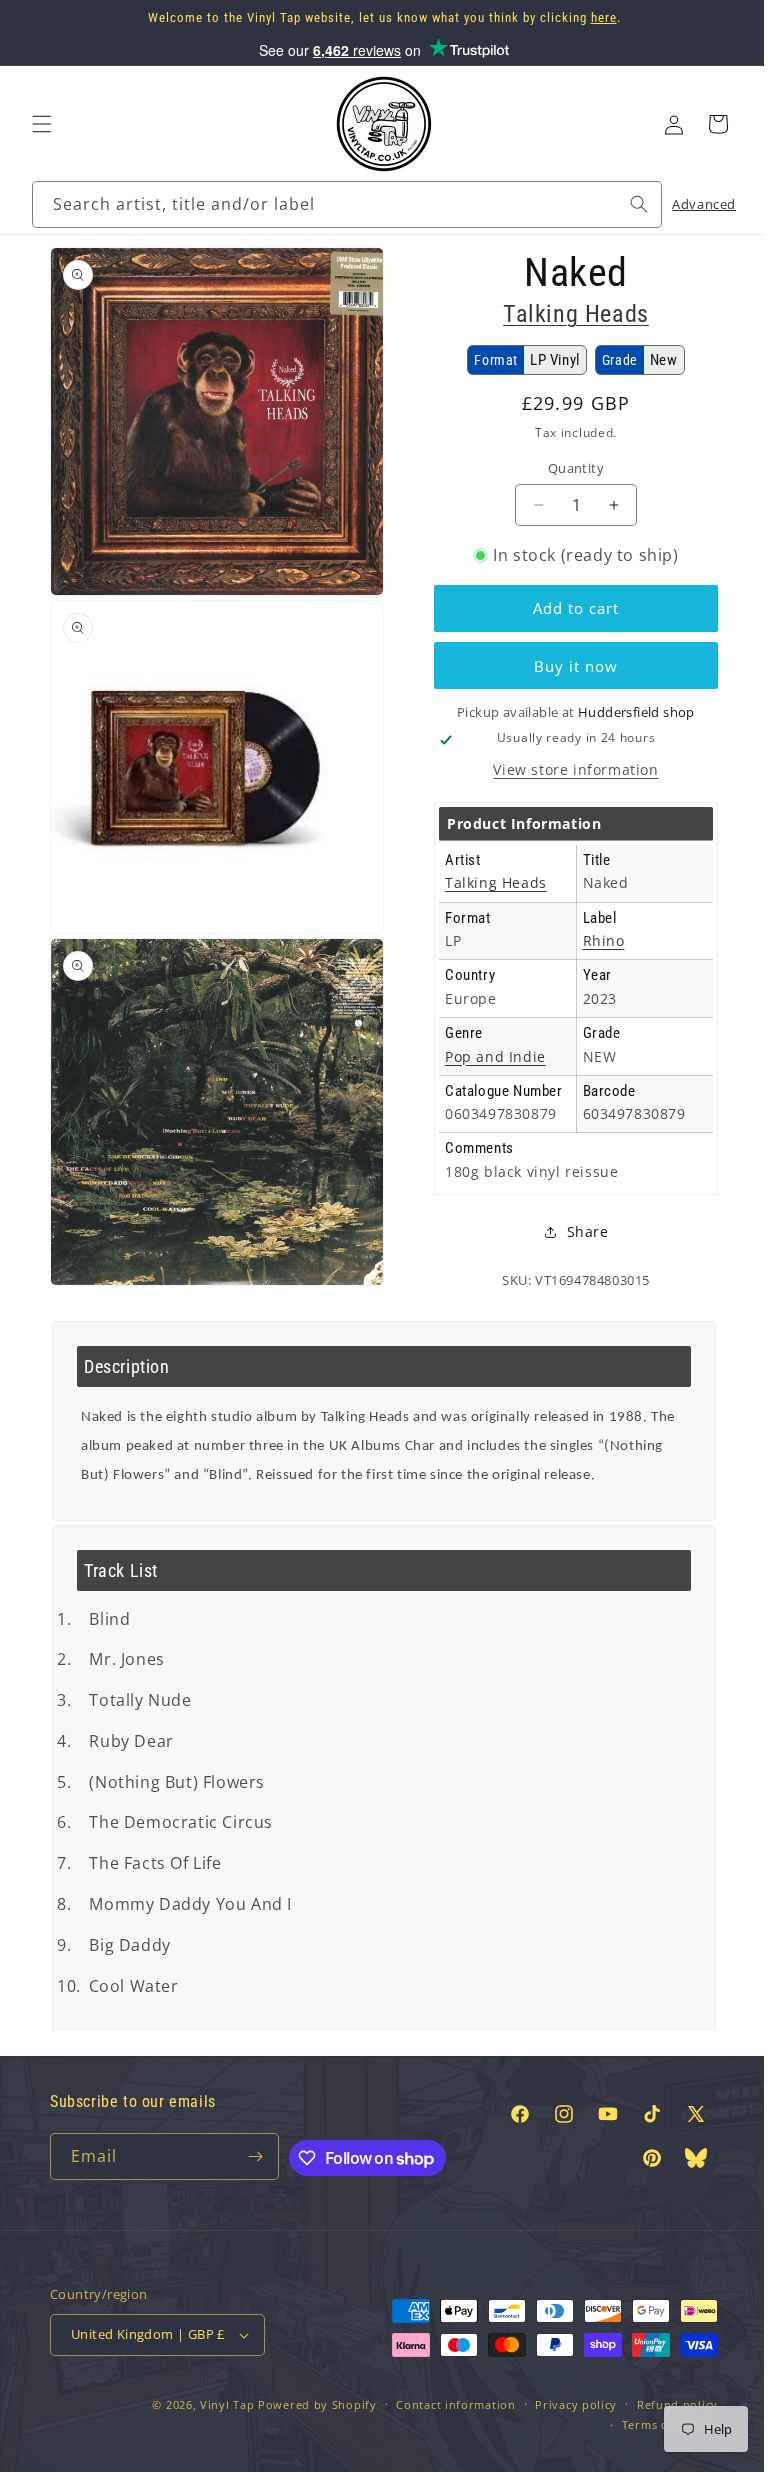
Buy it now (565, 666)
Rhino (592, 960)
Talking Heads (565, 314)
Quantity (565, 468)
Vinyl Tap (212, 2423)
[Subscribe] (249, 2175)
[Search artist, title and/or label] (624, 204)
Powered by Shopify (302, 2423)
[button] (42, 124)
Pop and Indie (488, 1075)
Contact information (440, 2423)
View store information (564, 788)
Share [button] (576, 1251)
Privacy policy (561, 2423)
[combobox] (339, 204)
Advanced (689, 204)
